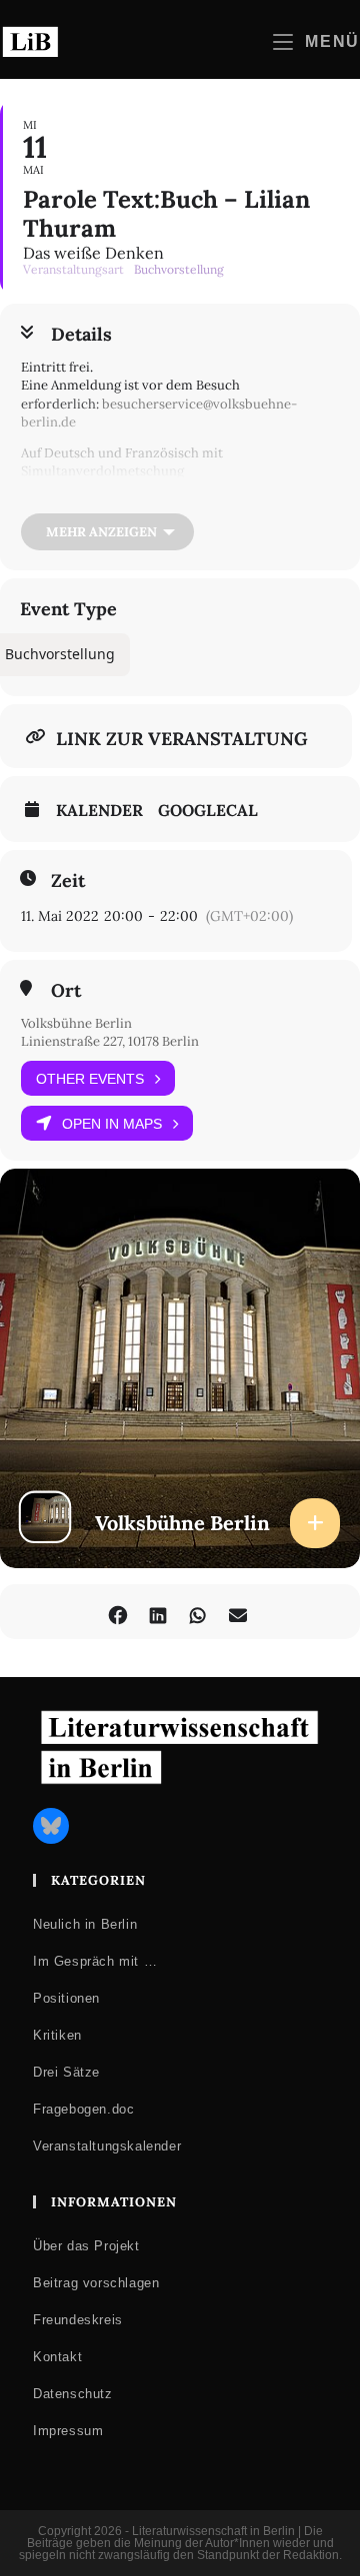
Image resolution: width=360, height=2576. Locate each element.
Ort (66, 991)
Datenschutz (73, 2394)
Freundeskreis (78, 2320)
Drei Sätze (66, 2072)
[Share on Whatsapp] (197, 1612)
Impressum (68, 2431)
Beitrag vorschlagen (96, 2283)
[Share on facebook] (117, 1612)
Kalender (99, 810)
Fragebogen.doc (83, 2109)
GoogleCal (208, 810)
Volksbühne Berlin (76, 1023)
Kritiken (57, 2035)
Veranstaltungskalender (107, 2146)
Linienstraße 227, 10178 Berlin (110, 1041)
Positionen (66, 1998)
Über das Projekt (86, 2246)
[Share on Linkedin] (157, 1612)
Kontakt (57, 2357)
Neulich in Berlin (85, 1924)
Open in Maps (112, 1124)
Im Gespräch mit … (95, 1961)
